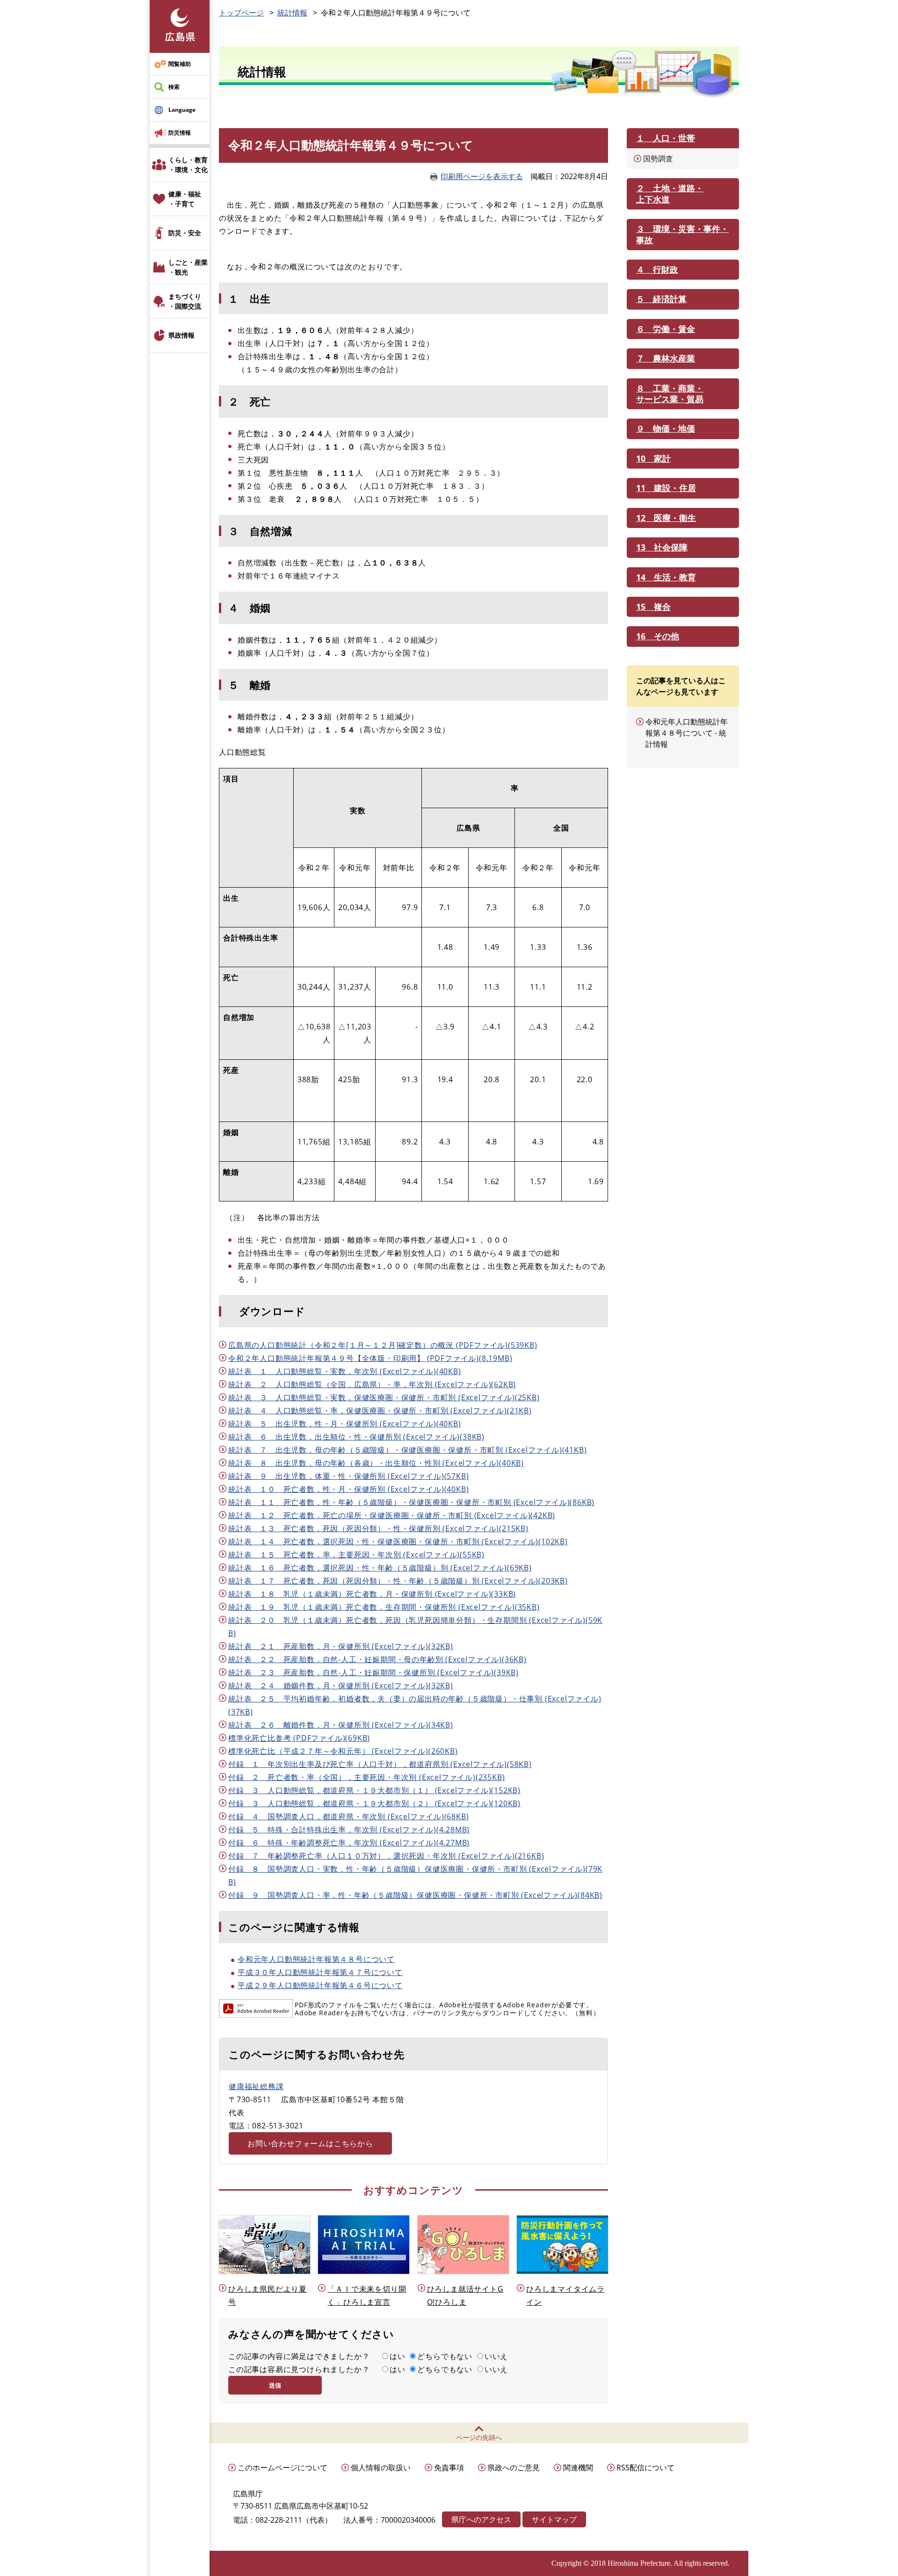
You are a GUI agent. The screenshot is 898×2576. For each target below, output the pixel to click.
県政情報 (181, 335)
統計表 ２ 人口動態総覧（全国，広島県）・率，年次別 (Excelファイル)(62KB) (372, 1384)
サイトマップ (554, 2519)
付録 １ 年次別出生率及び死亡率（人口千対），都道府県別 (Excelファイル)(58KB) (380, 1764)
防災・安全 (185, 233)
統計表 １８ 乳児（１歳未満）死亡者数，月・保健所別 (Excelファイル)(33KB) (372, 1594)
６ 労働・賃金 (666, 329)
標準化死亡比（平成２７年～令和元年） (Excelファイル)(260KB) (343, 1751)
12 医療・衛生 (666, 518)
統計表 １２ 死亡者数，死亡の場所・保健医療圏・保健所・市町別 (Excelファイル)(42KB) (392, 1515)
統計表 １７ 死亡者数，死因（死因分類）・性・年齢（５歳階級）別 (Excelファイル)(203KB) (398, 1581)
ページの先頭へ (479, 2437)
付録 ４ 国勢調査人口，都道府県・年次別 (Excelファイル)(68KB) (348, 1816)
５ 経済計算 (661, 299)
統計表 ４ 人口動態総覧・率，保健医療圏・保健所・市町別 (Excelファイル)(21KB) (380, 1411)
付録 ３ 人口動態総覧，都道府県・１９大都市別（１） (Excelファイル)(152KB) (374, 1790)
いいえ (496, 2356)
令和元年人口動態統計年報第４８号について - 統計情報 (687, 733)
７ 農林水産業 (666, 358)
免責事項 (449, 2467)
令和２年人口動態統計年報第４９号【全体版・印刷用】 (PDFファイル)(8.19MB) (370, 1358)
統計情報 (292, 13)
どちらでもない (445, 2356)
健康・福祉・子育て (185, 199)
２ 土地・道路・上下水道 (670, 193)
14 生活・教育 (666, 577)
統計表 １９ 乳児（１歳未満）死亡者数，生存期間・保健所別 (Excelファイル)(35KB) (384, 1607)
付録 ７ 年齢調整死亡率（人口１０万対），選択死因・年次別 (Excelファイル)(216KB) (386, 1856)
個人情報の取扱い (381, 2467)
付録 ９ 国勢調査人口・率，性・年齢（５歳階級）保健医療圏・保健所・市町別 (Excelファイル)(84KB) (415, 1895)
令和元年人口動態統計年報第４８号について (316, 1959)
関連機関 (578, 2467)
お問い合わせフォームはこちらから (310, 2143)
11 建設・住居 (666, 488)
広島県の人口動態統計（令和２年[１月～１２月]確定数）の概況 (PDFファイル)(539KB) (383, 1345)
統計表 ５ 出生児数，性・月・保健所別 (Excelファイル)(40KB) (345, 1424)
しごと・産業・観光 (188, 267)
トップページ (241, 13)
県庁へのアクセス (481, 2519)
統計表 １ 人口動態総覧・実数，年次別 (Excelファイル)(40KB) (345, 1371)
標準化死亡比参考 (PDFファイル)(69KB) (299, 1738)
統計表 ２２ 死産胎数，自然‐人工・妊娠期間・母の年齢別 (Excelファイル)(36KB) (377, 1659)
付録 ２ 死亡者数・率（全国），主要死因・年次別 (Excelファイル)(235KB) (366, 1777)
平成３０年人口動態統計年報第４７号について (320, 1972)
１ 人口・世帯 (666, 138)
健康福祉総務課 (256, 2086)
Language (182, 110)
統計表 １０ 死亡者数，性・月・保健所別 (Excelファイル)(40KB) (348, 1489)
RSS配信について (645, 2467)
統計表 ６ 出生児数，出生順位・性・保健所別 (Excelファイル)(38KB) (356, 1437)
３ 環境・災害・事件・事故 (682, 234)
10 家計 (653, 458)
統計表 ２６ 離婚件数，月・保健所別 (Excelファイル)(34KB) (341, 1725)
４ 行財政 (657, 269)
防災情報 (180, 133)
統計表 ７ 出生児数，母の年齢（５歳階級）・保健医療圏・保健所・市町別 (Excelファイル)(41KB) (407, 1450)
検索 (174, 87)
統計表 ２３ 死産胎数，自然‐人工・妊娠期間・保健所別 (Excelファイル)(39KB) (373, 1672)
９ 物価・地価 (666, 428)
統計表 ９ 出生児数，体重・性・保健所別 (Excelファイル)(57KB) (348, 1476)
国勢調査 (658, 159)
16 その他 (658, 636)
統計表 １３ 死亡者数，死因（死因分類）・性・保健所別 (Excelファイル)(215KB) (378, 1528)
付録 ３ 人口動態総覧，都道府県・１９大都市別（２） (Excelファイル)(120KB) (374, 1803)
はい (398, 2356)
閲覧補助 (180, 64)
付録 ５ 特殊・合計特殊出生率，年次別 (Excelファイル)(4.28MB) (349, 1830)
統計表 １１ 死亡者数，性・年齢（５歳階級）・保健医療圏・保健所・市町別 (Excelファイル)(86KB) (411, 1502)
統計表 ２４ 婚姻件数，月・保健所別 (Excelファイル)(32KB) (341, 1686)
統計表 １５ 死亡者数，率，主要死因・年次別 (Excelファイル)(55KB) (356, 1555)
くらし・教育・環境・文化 (188, 165)
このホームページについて (282, 2467)
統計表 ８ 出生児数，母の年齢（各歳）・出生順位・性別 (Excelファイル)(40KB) (376, 1463)
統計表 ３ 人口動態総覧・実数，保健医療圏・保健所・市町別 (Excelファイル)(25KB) (384, 1397)
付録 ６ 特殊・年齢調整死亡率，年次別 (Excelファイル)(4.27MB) (349, 1843)
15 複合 (653, 607)
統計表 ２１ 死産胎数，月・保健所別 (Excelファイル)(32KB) (341, 1646)
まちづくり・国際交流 (185, 301)
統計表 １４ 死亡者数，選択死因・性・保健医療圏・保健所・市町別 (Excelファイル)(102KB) (398, 1541)
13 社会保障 (662, 547)
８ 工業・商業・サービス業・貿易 (670, 394)
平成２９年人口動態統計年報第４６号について (320, 1985)
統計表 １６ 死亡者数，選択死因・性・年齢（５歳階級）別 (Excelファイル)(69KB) (380, 1568)
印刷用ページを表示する (482, 176)
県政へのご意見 (514, 2467)
